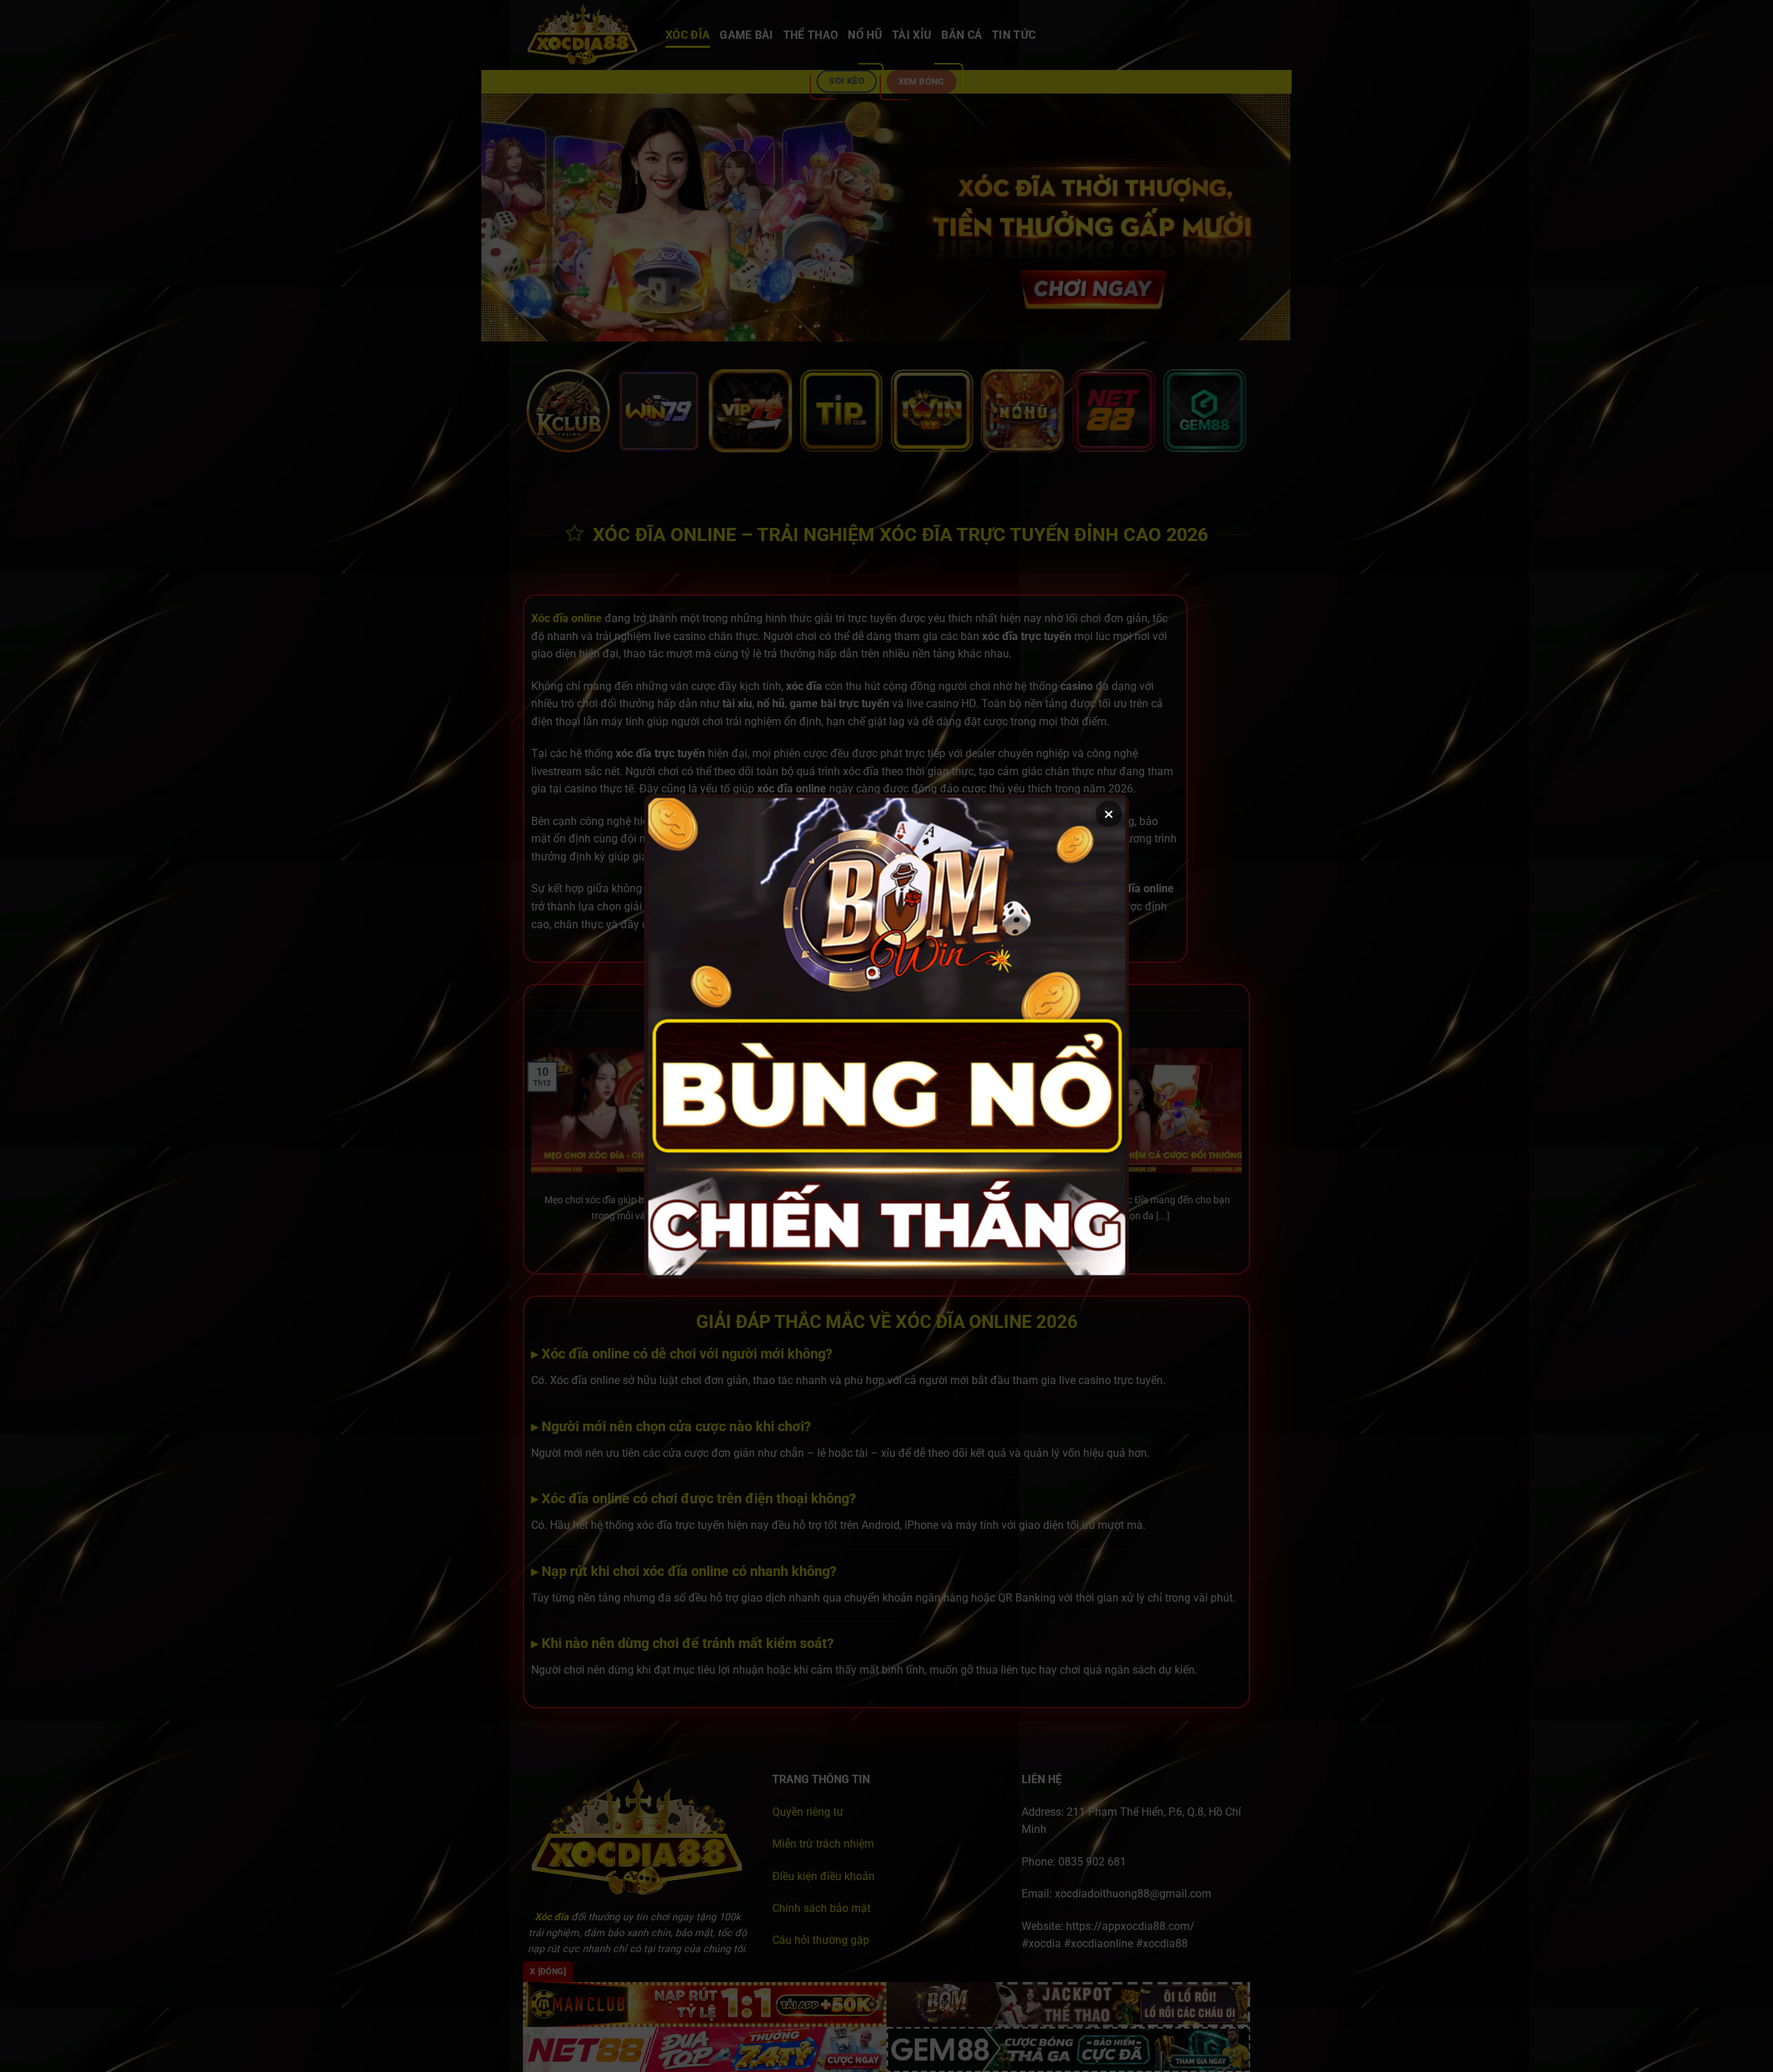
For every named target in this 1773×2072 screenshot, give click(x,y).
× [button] (1109, 814)
